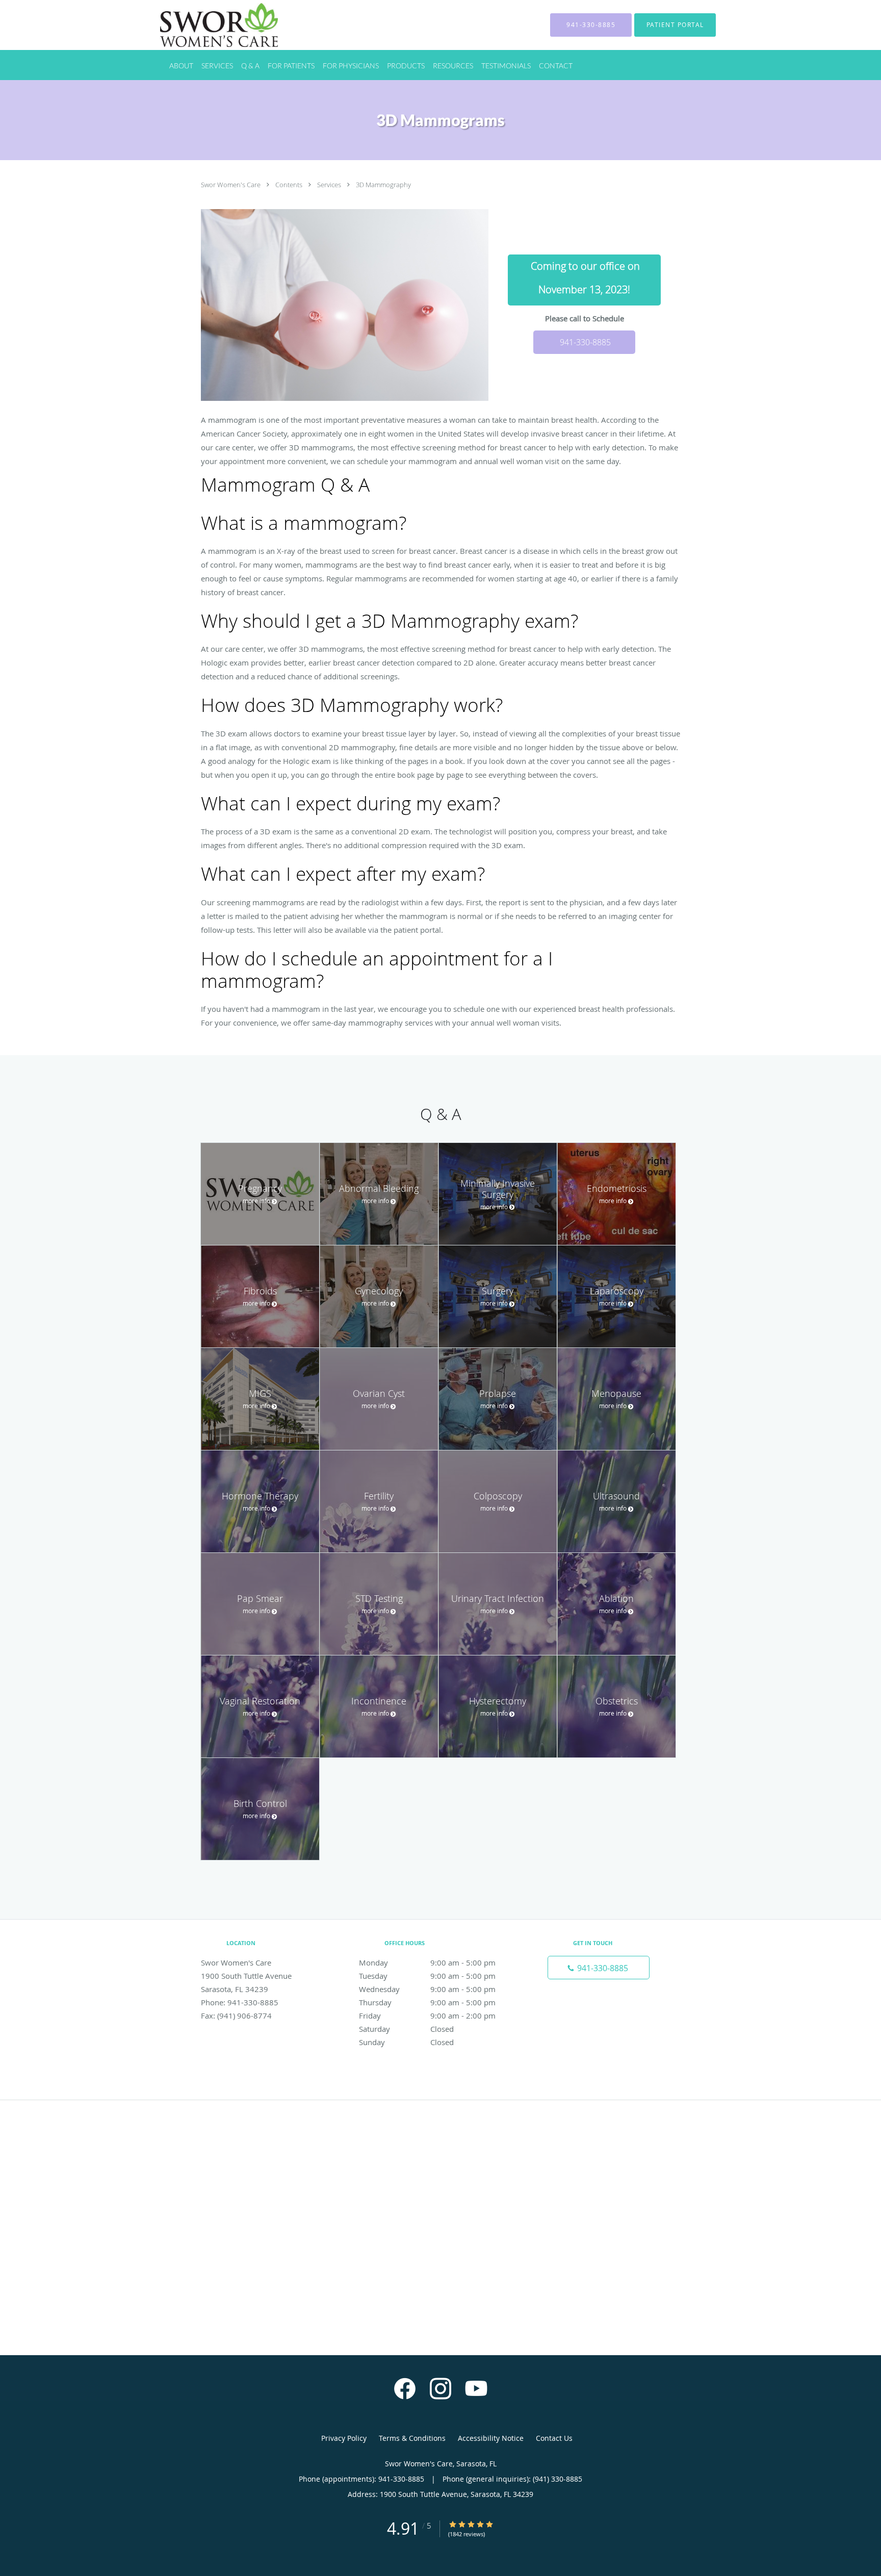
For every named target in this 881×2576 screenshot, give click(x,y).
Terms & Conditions (412, 2438)
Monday (427, 1962)
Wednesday (427, 1989)
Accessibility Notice (491, 2438)
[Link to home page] (204, 25)
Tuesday (427, 1976)
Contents (290, 185)
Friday (427, 2016)
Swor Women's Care (231, 185)
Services (330, 185)
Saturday (406, 2029)
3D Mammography (383, 185)
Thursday (427, 2002)
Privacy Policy (344, 2438)
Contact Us (554, 2438)
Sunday (406, 2042)
